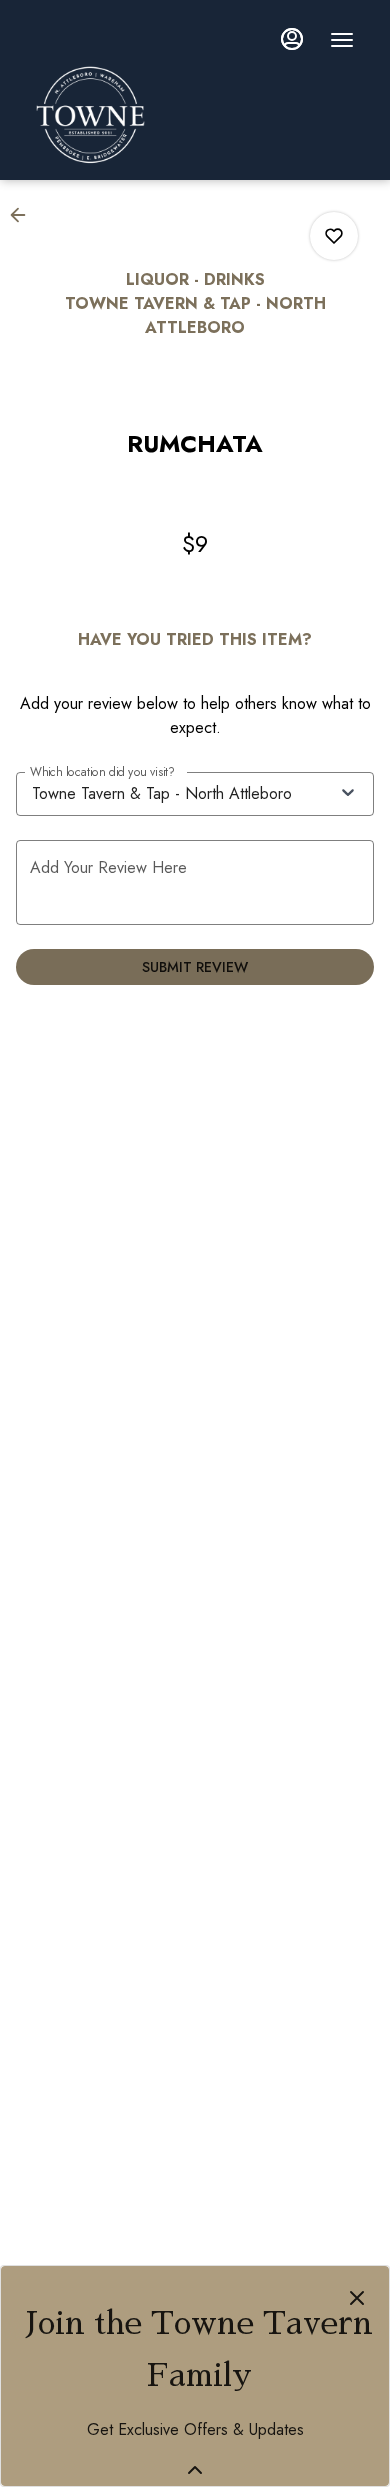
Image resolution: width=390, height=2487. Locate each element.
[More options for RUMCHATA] (334, 236)
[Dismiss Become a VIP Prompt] (357, 2298)
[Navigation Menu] (342, 40)
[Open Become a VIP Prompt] (195, 2470)
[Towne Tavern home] (186, 115)
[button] (24, 215)
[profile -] (292, 39)
